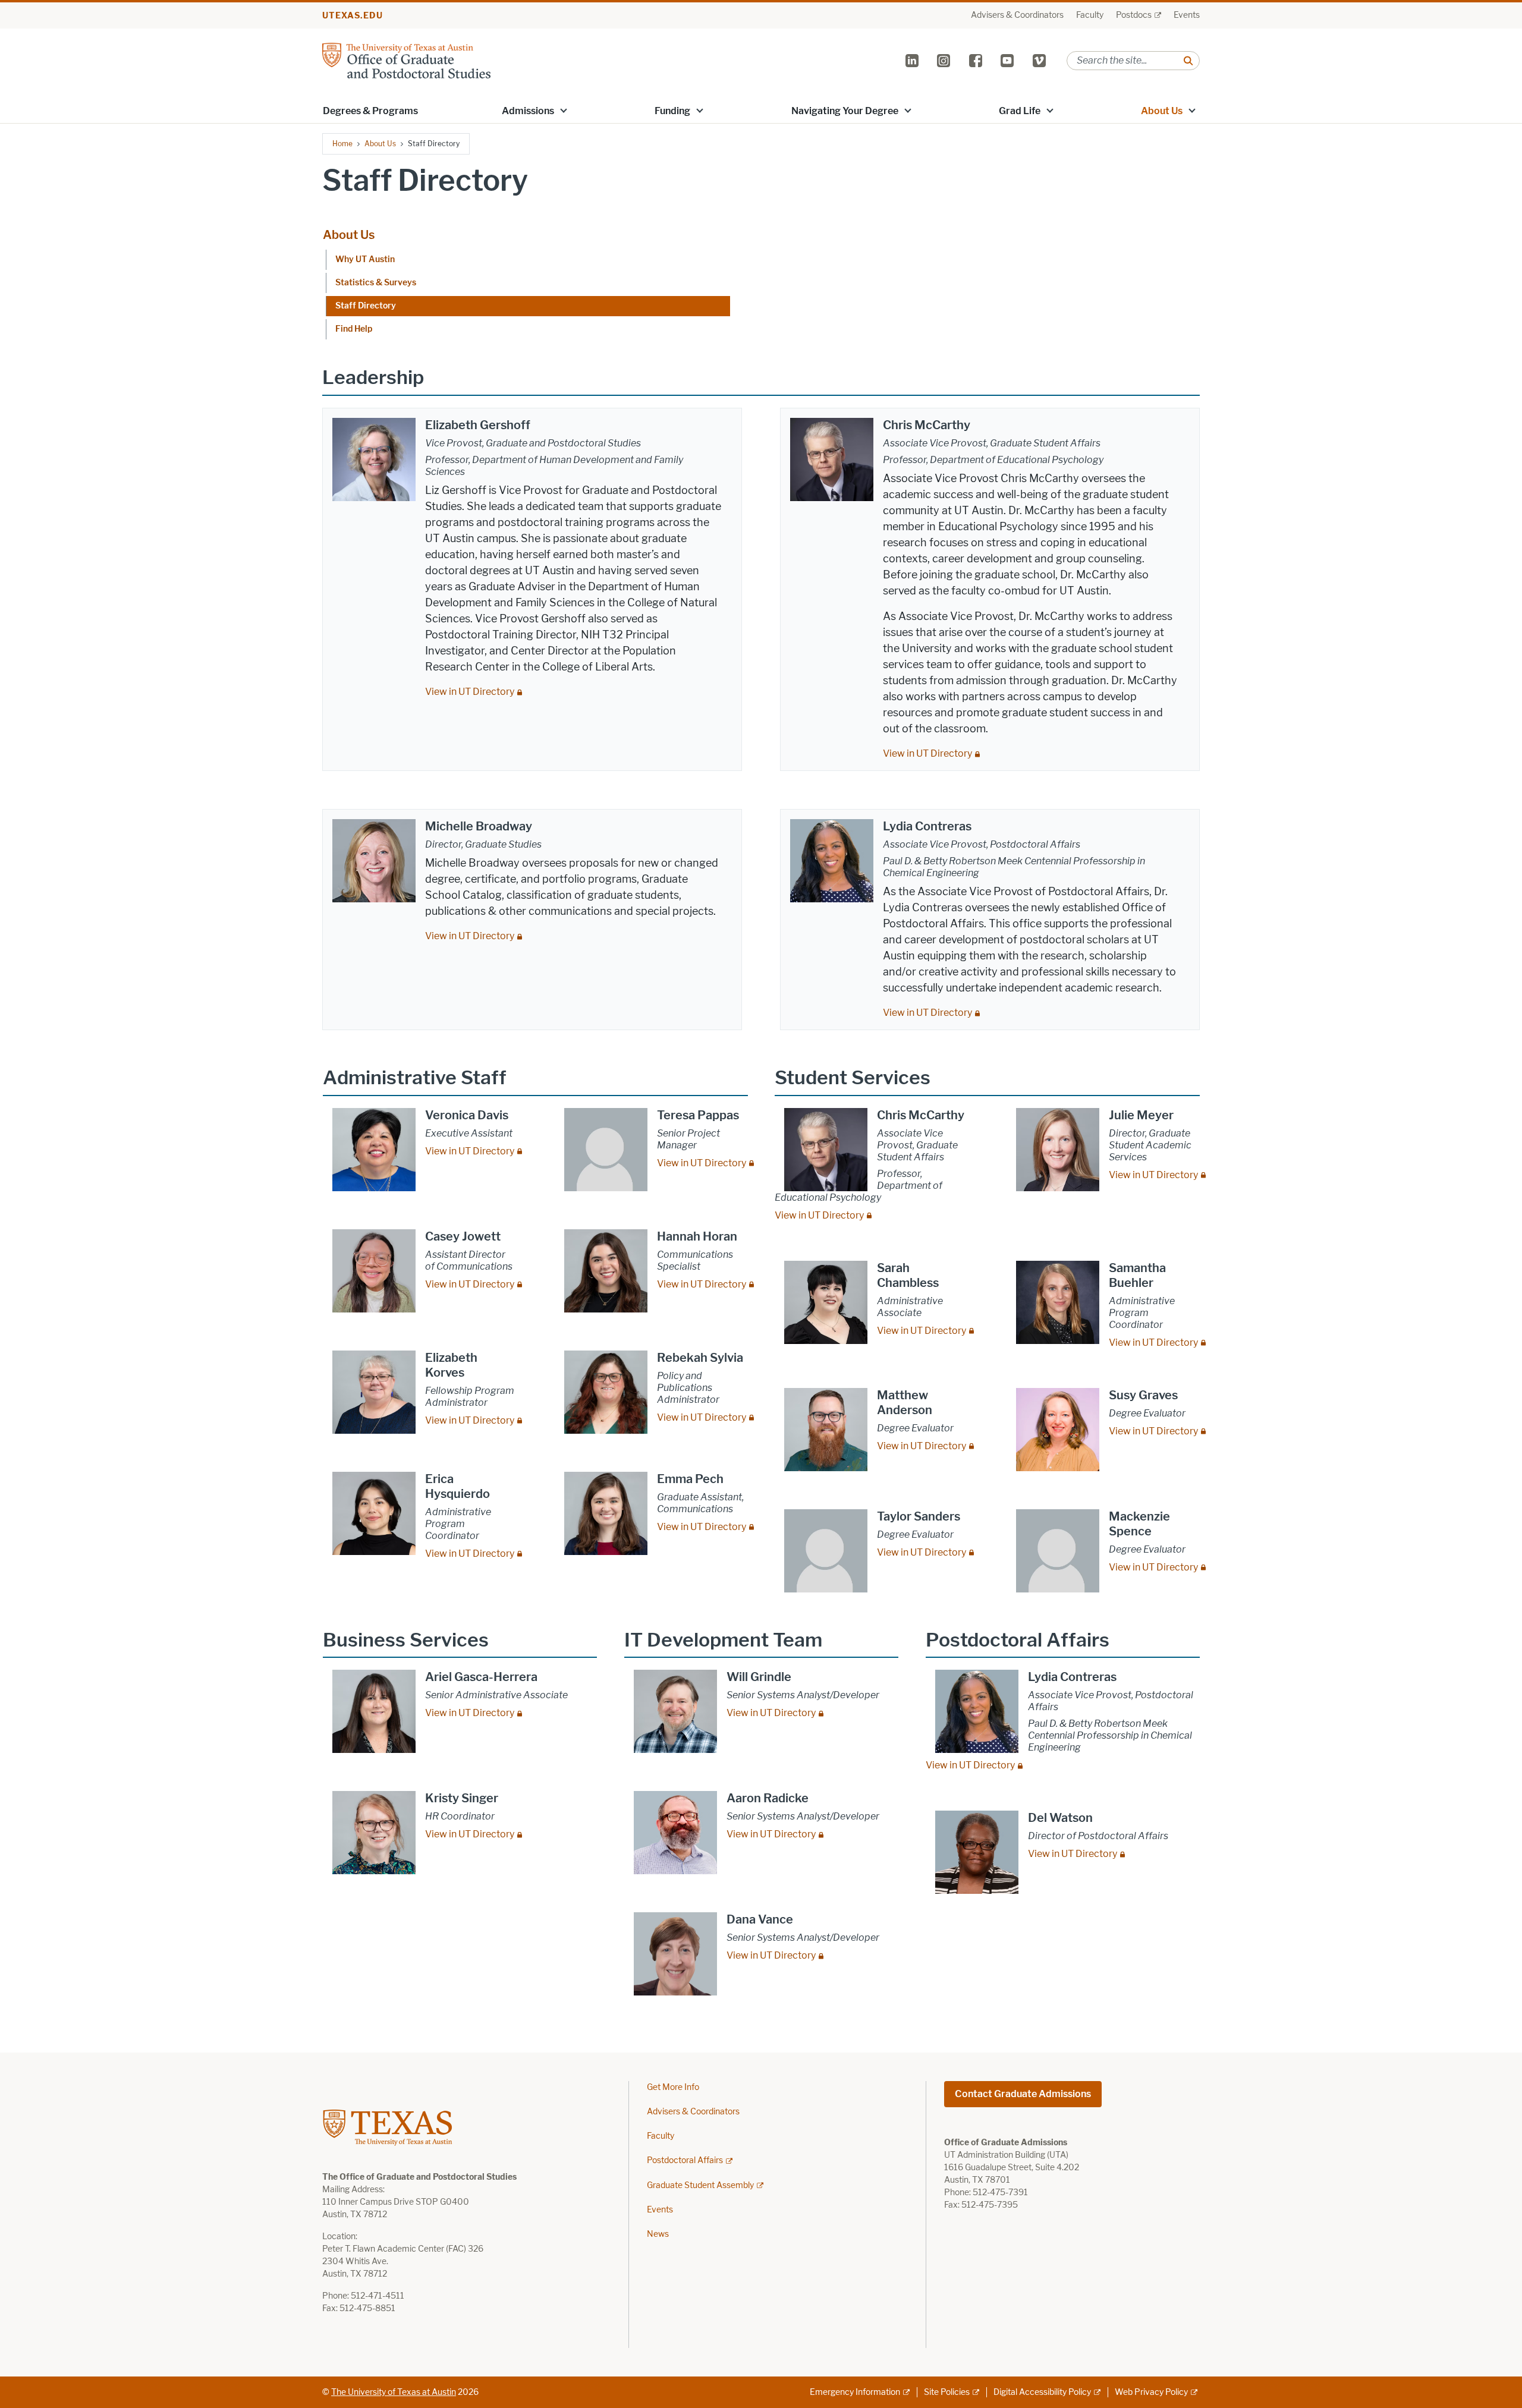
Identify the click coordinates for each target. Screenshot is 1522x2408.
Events (1187, 15)
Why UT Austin (365, 259)
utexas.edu (353, 16)
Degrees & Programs (370, 111)
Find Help (354, 329)
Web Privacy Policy (1151, 2392)
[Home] (406, 60)
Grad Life (1020, 111)
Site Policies (947, 2392)
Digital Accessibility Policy (1042, 2392)
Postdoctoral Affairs (685, 2160)
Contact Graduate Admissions (1023, 2094)
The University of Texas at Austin (394, 2392)
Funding (672, 111)
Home (342, 144)
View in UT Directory (470, 692)
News (658, 2234)
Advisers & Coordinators (1017, 15)
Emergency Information (855, 2392)
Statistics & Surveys (376, 283)
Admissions (528, 111)
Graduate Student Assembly (700, 2185)
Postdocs (1134, 15)
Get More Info (673, 2087)
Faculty (1090, 15)
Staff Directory (366, 306)
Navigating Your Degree (845, 111)
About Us (1162, 111)
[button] (564, 110)
